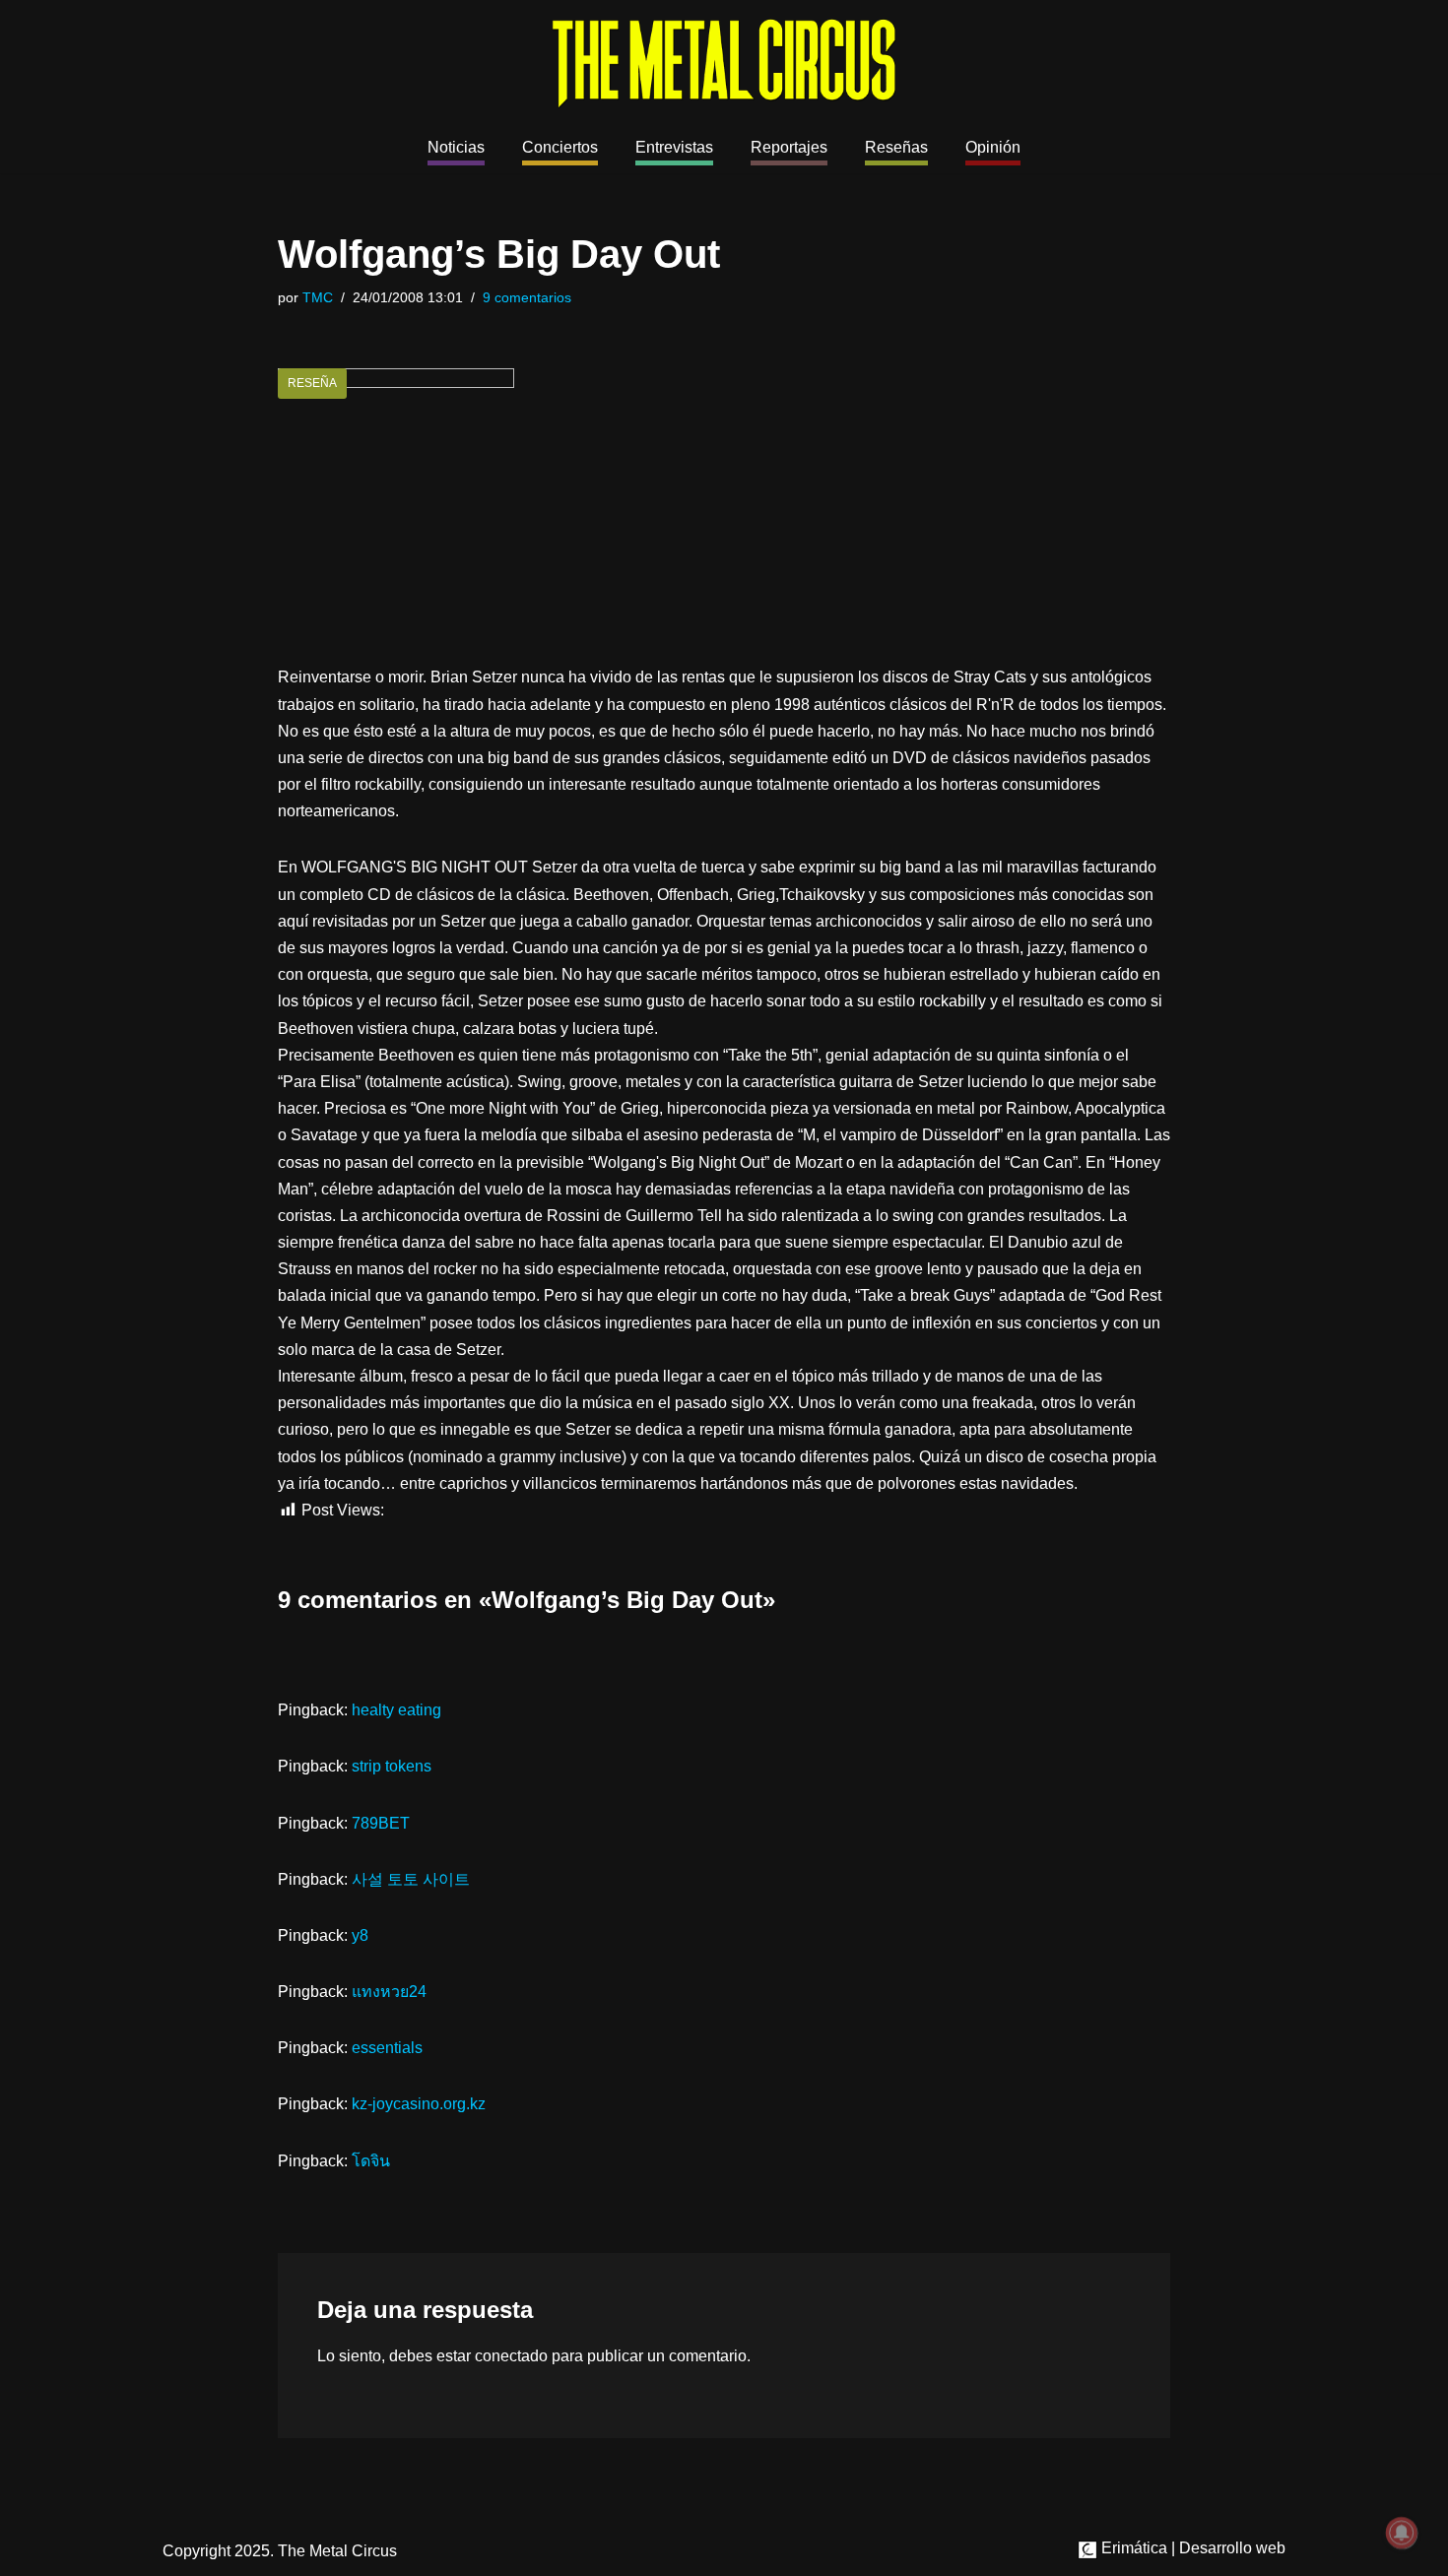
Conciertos (560, 147)
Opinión (993, 147)
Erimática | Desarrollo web (1191, 2548)
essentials (387, 2048)
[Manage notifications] (1402, 2533)
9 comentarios (527, 297)
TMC (318, 297)
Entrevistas (674, 147)
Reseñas (896, 147)
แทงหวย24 (389, 1992)
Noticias (456, 147)
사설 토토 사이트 (411, 1879)
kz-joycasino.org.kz (419, 2104)
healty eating (396, 1710)
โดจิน (371, 2161)
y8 (360, 1935)
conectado (511, 2356)
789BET (381, 1823)
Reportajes (789, 147)
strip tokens (392, 1766)
